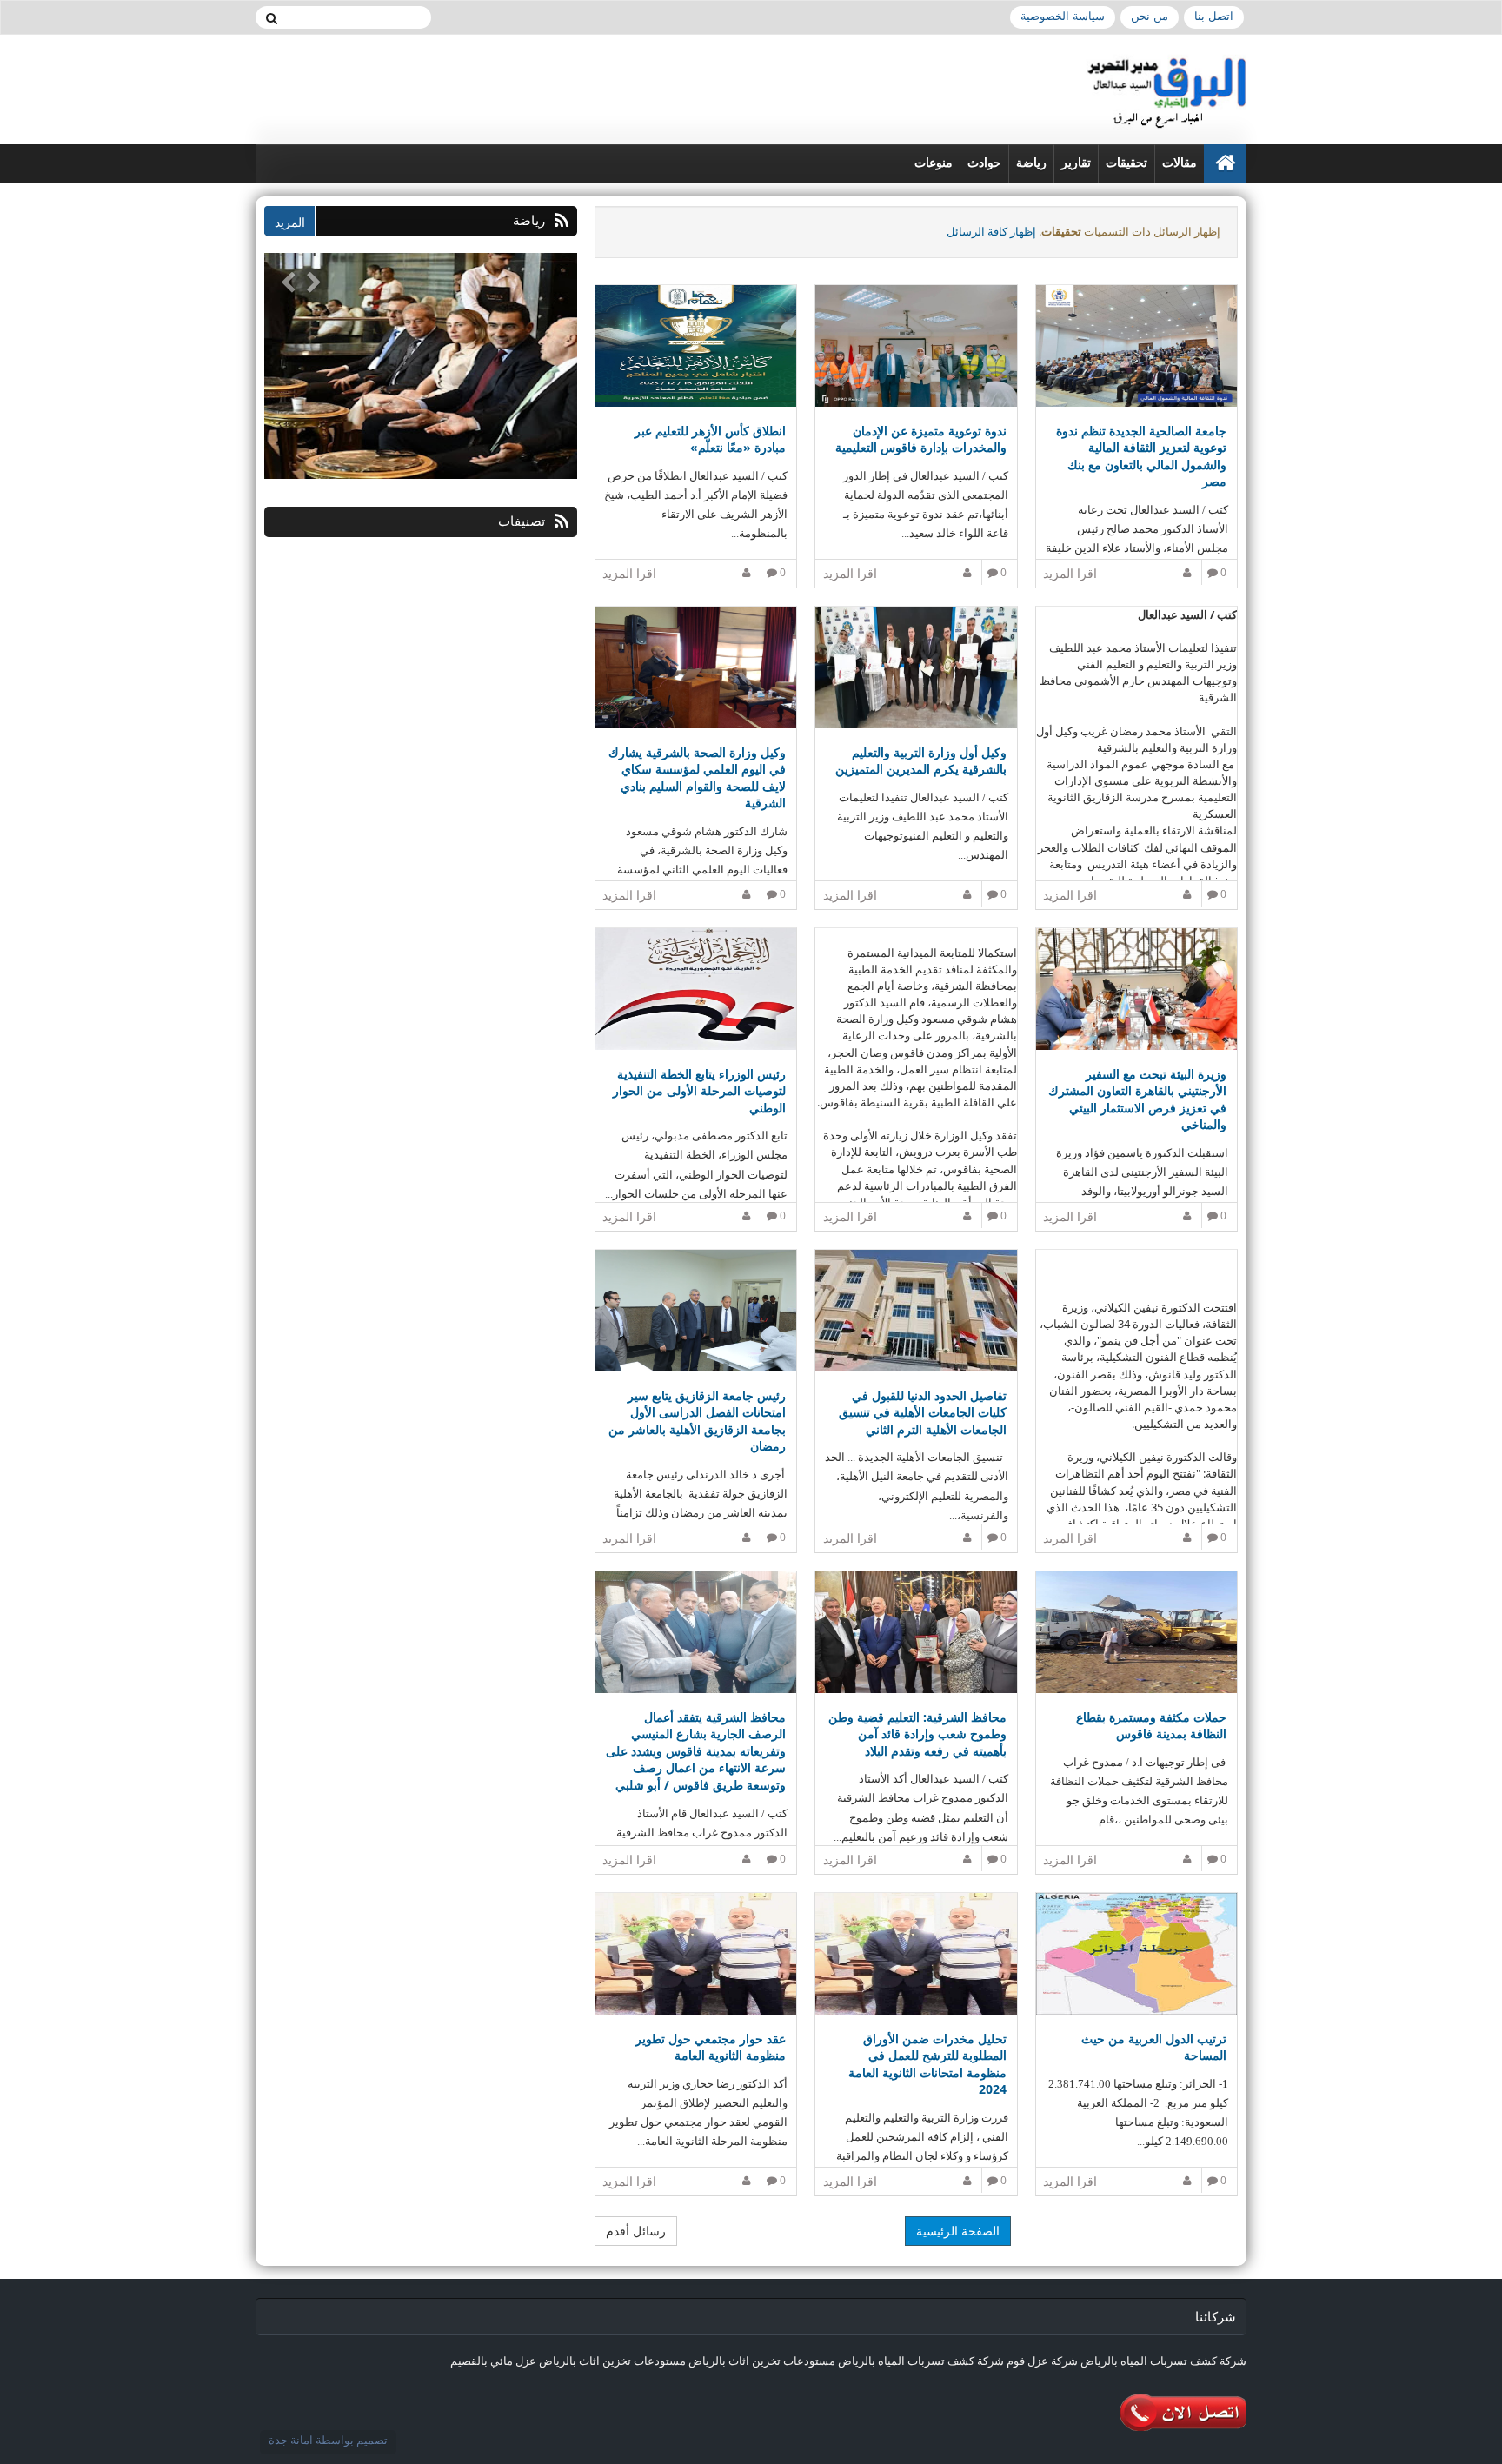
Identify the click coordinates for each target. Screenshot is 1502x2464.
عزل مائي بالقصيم (493, 2361)
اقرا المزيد (1070, 573)
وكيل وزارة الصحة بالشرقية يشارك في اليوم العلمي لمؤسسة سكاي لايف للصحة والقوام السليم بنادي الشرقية (697, 778)
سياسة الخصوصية (1063, 16)
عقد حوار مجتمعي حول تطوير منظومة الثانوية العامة (711, 2047)
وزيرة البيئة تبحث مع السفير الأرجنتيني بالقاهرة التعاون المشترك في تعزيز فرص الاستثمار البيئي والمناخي (1137, 1099)
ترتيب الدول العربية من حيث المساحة (1154, 2047)
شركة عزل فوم (1042, 2361)
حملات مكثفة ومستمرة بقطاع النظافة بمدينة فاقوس (1151, 1726)
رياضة (1031, 163)
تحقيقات (1126, 163)
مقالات (1180, 163)
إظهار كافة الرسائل (991, 231)
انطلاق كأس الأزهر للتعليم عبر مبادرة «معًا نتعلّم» (710, 439)
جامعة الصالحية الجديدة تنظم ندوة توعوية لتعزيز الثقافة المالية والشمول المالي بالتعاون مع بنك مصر (1141, 456)
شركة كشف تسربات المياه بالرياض (1163, 2361)
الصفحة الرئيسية (958, 2231)
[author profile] (1190, 572)
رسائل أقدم (636, 2231)
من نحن (1150, 16)
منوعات (934, 163)
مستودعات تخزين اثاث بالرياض (762, 2361)
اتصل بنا (1214, 16)
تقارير (1076, 163)
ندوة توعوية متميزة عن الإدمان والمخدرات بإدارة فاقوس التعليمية (920, 439)
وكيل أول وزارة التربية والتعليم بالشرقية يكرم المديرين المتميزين (920, 761)
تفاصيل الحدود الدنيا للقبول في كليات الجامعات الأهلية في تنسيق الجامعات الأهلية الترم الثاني (922, 1412)
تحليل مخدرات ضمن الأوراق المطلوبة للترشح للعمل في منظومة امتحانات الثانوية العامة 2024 (927, 2064)
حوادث (984, 163)
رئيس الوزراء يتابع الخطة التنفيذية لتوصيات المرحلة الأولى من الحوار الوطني (699, 1091)
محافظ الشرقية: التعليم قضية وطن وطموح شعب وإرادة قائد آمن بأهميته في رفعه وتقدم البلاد (917, 1734)
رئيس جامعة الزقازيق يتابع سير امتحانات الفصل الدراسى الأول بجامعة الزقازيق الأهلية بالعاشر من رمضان (697, 1421)
